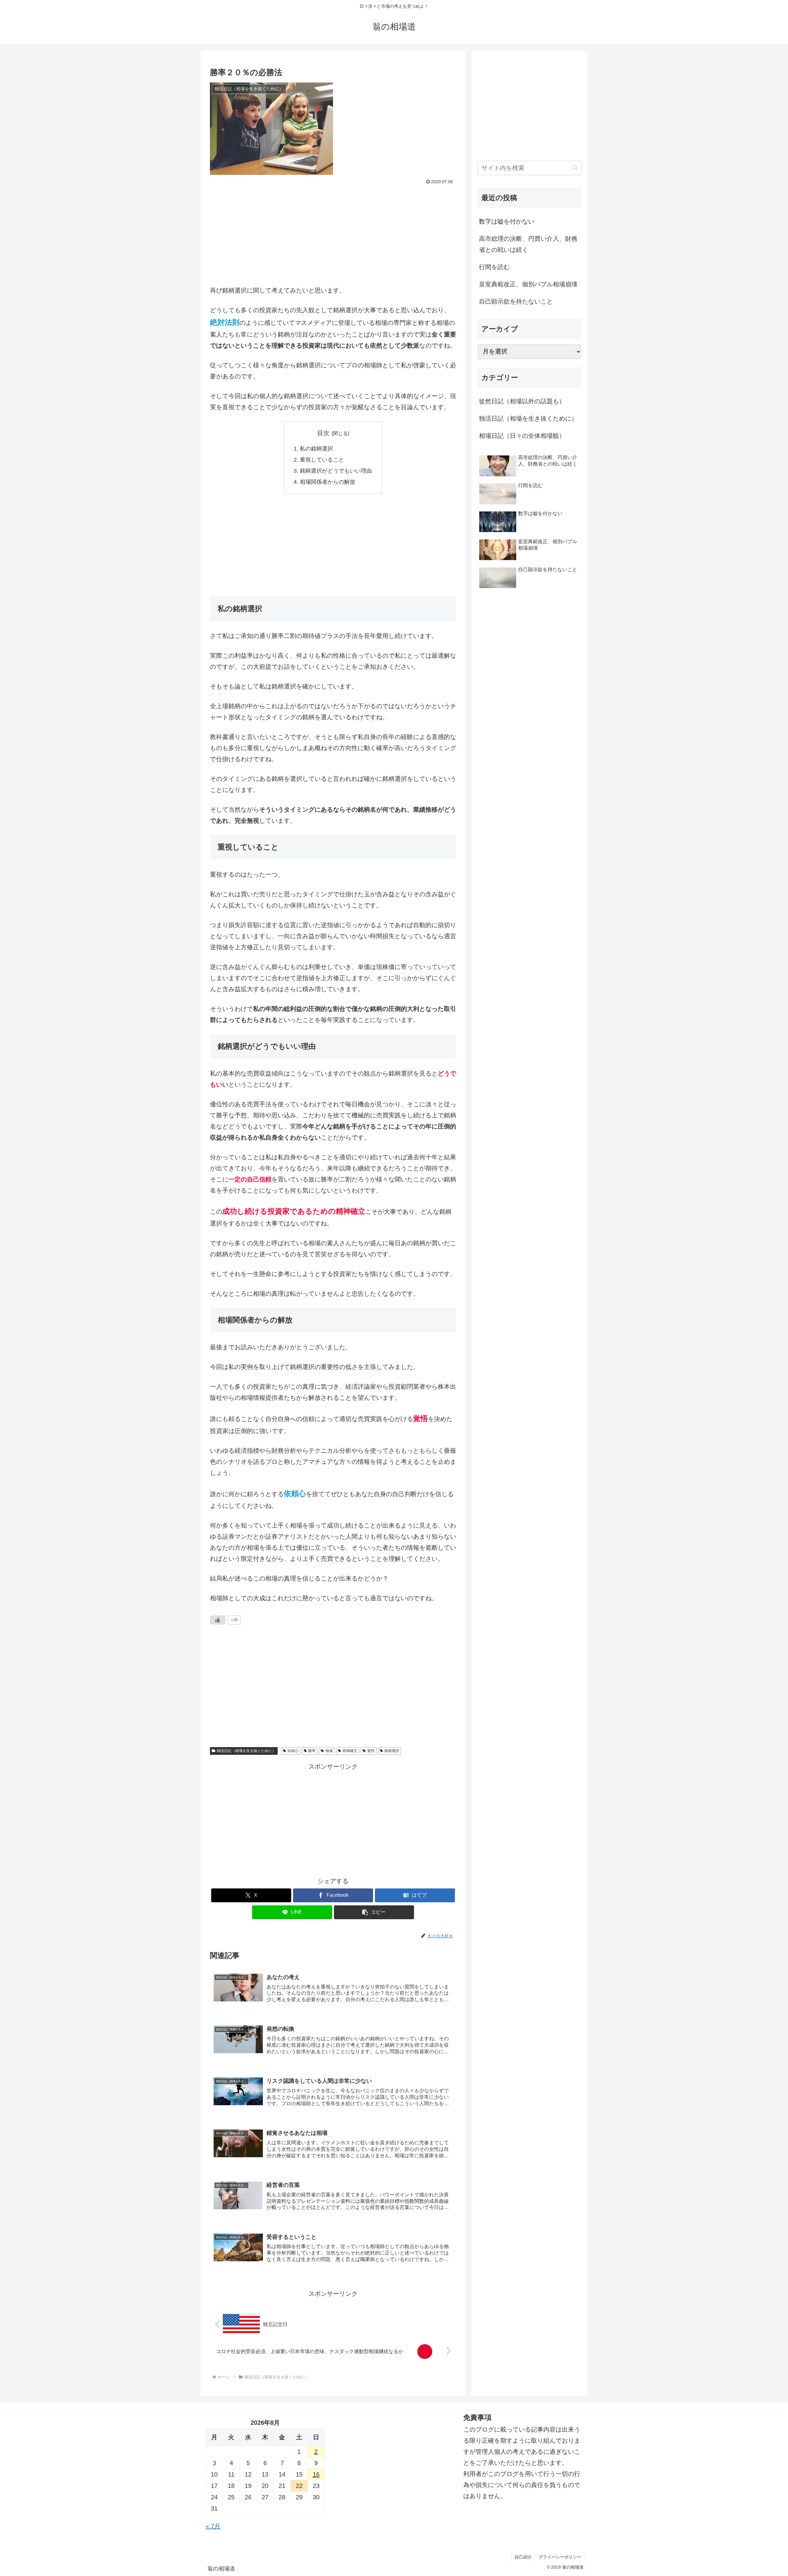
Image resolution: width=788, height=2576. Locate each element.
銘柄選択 (392, 1751)
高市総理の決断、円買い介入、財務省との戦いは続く (528, 244)
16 (316, 2474)
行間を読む (494, 267)
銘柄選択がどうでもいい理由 (336, 471)
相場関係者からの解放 (328, 482)
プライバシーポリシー (560, 2557)
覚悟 (371, 1751)
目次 (323, 433)
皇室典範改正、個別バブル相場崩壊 (528, 284)
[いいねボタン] (218, 1620)
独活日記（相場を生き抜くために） (246, 1751)
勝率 (312, 1751)
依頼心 (293, 1751)
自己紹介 (523, 2557)
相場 (329, 1751)
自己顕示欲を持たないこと (516, 301)
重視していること (322, 460)
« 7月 (213, 2526)
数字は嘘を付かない (507, 221)
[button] (374, 1912)
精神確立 (350, 1751)
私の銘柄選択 (316, 449)
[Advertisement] (333, 233)
